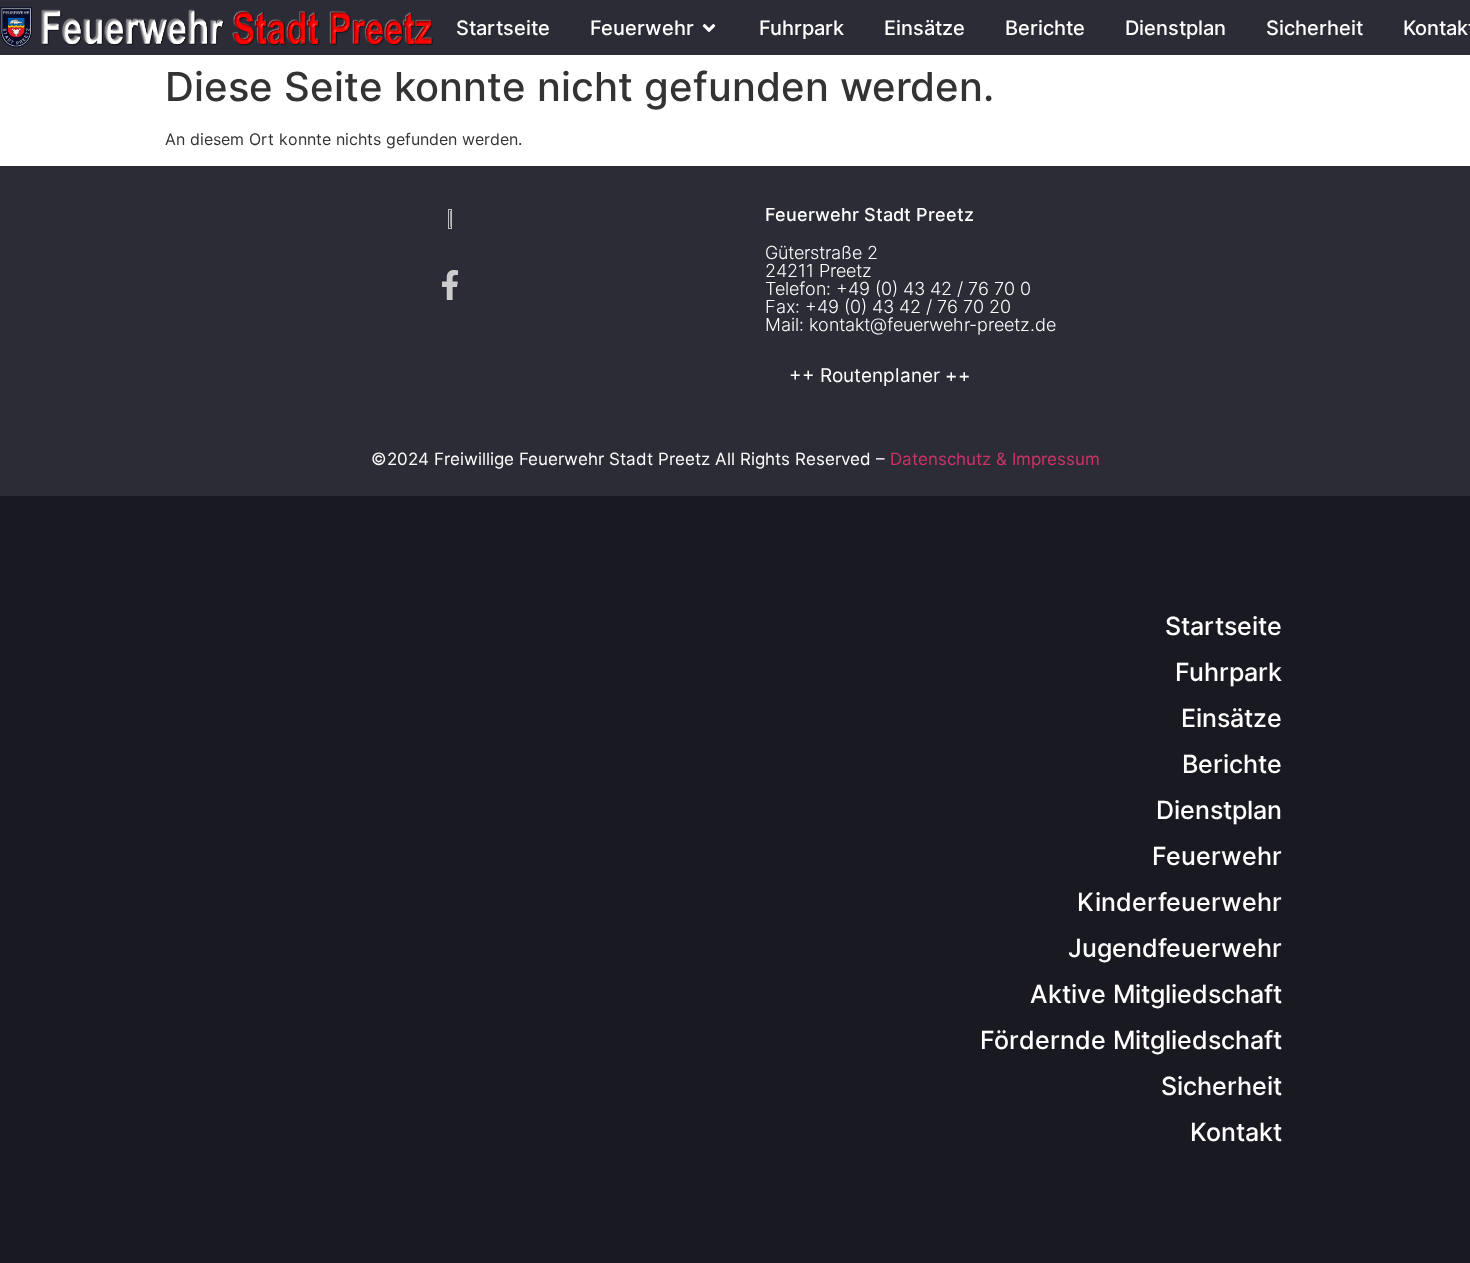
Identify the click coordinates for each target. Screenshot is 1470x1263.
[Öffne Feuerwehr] (709, 28)
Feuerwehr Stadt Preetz (869, 214)
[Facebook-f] (450, 285)
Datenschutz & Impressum (995, 459)
